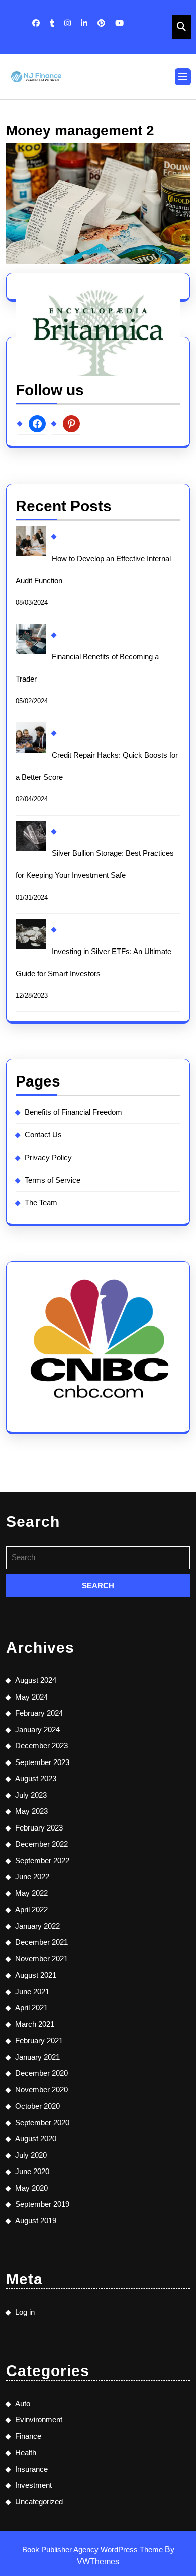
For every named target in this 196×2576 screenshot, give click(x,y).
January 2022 (37, 1926)
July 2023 (31, 1795)
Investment (33, 2485)
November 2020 (41, 2090)
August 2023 (36, 1778)
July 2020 (31, 2155)
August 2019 (36, 2221)
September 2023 (42, 1762)
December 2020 (41, 2073)
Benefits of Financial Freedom (73, 1112)
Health (26, 2452)
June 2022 (32, 1877)
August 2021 (36, 1975)
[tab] (183, 77)
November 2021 (41, 1959)
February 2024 (39, 1713)
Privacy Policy (48, 1157)
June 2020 (32, 2171)
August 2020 (36, 2139)
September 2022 (42, 1860)
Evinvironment (39, 2420)
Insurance (31, 2469)
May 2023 (31, 1811)
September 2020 (42, 2122)
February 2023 (39, 1828)
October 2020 (37, 2106)
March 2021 (35, 2024)
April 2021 (31, 2008)
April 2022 (31, 1909)
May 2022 (31, 1893)
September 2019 (42, 2204)
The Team (41, 1203)
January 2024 (37, 1730)
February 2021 (39, 2040)
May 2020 (31, 2188)
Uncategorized (39, 2502)
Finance (28, 2436)
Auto (23, 2403)
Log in (25, 2312)
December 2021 (41, 1942)
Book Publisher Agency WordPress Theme (93, 2550)
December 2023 (41, 1746)
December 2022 (41, 1844)
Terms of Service (53, 1180)
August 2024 (36, 1680)
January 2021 (37, 2057)
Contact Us (43, 1135)
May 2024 (31, 1697)
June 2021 (32, 1991)
